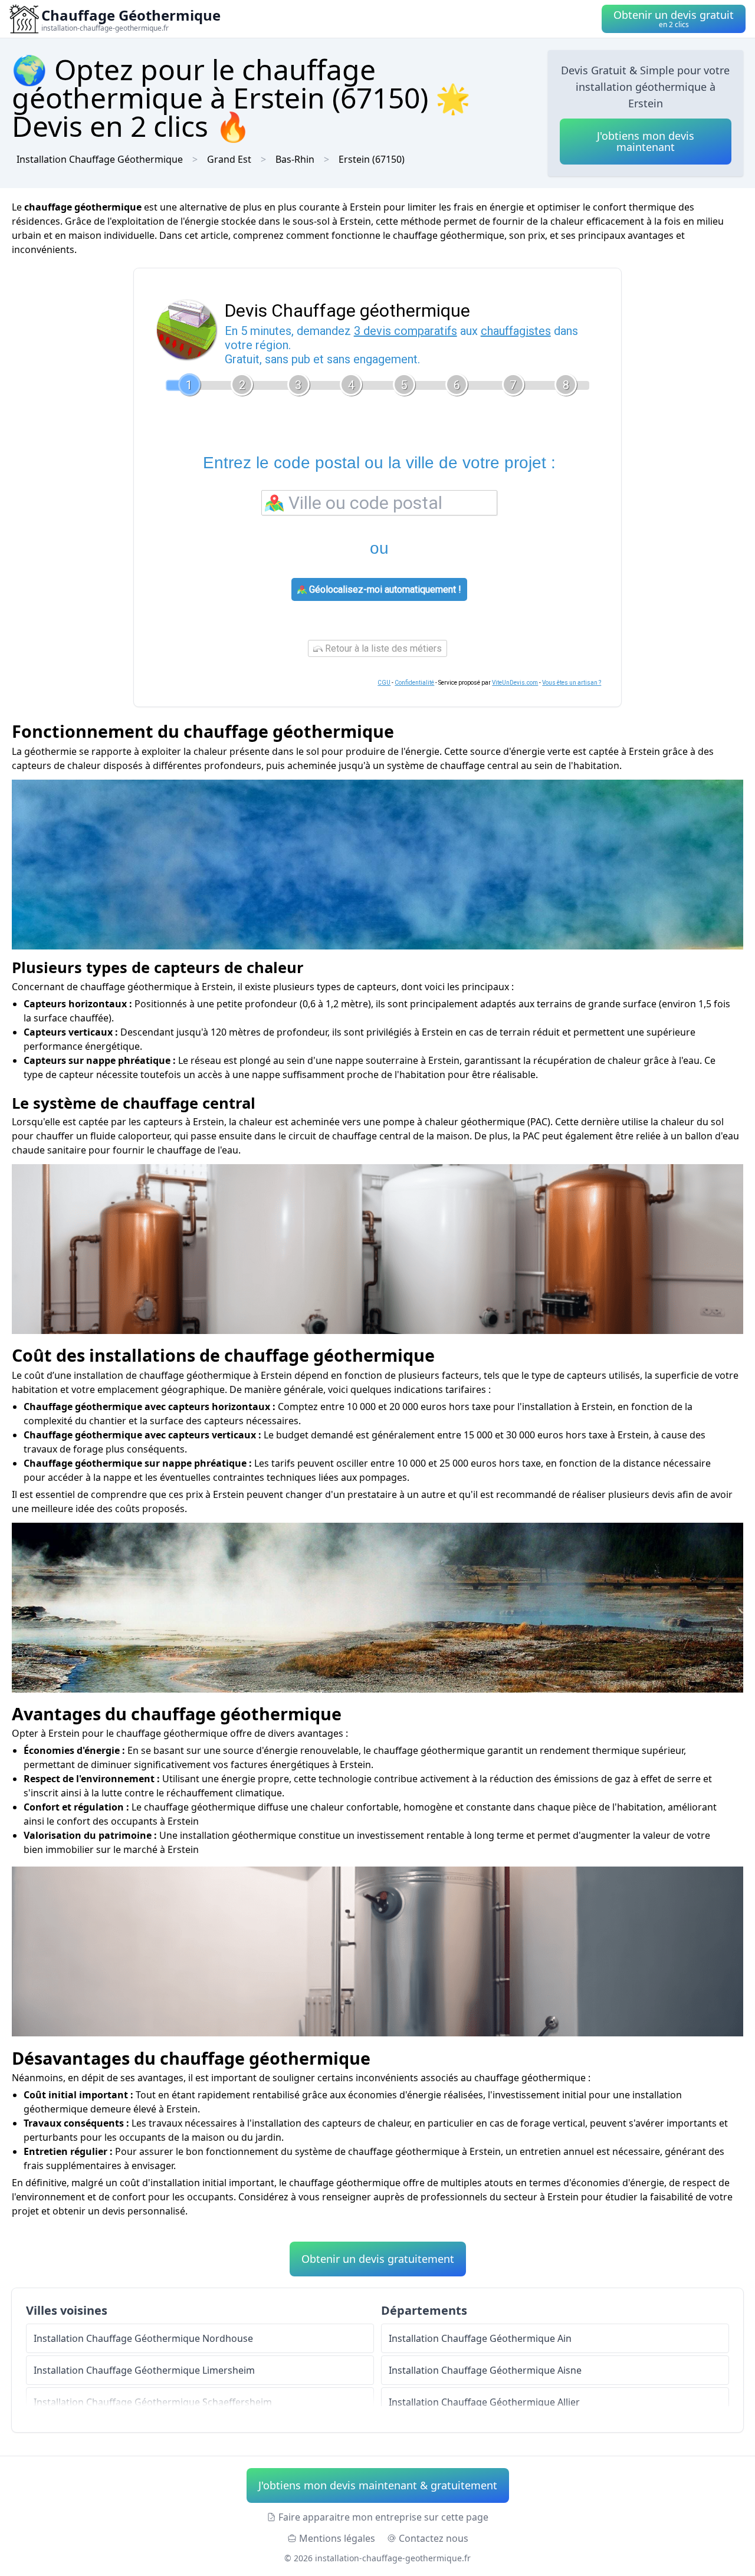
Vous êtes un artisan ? (572, 683)
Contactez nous (434, 2538)
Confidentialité (414, 683)
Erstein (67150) (372, 159)
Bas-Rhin (295, 159)
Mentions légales (337, 2538)
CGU (384, 683)
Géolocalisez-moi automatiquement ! (384, 589)
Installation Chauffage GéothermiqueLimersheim (144, 2370)
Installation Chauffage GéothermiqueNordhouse (143, 2338)
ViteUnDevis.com (515, 683)
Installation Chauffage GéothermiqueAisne (485, 2370)
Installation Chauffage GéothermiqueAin (480, 2338)
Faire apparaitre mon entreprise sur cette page (383, 2517)
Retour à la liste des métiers (382, 648)
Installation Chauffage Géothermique (100, 159)
